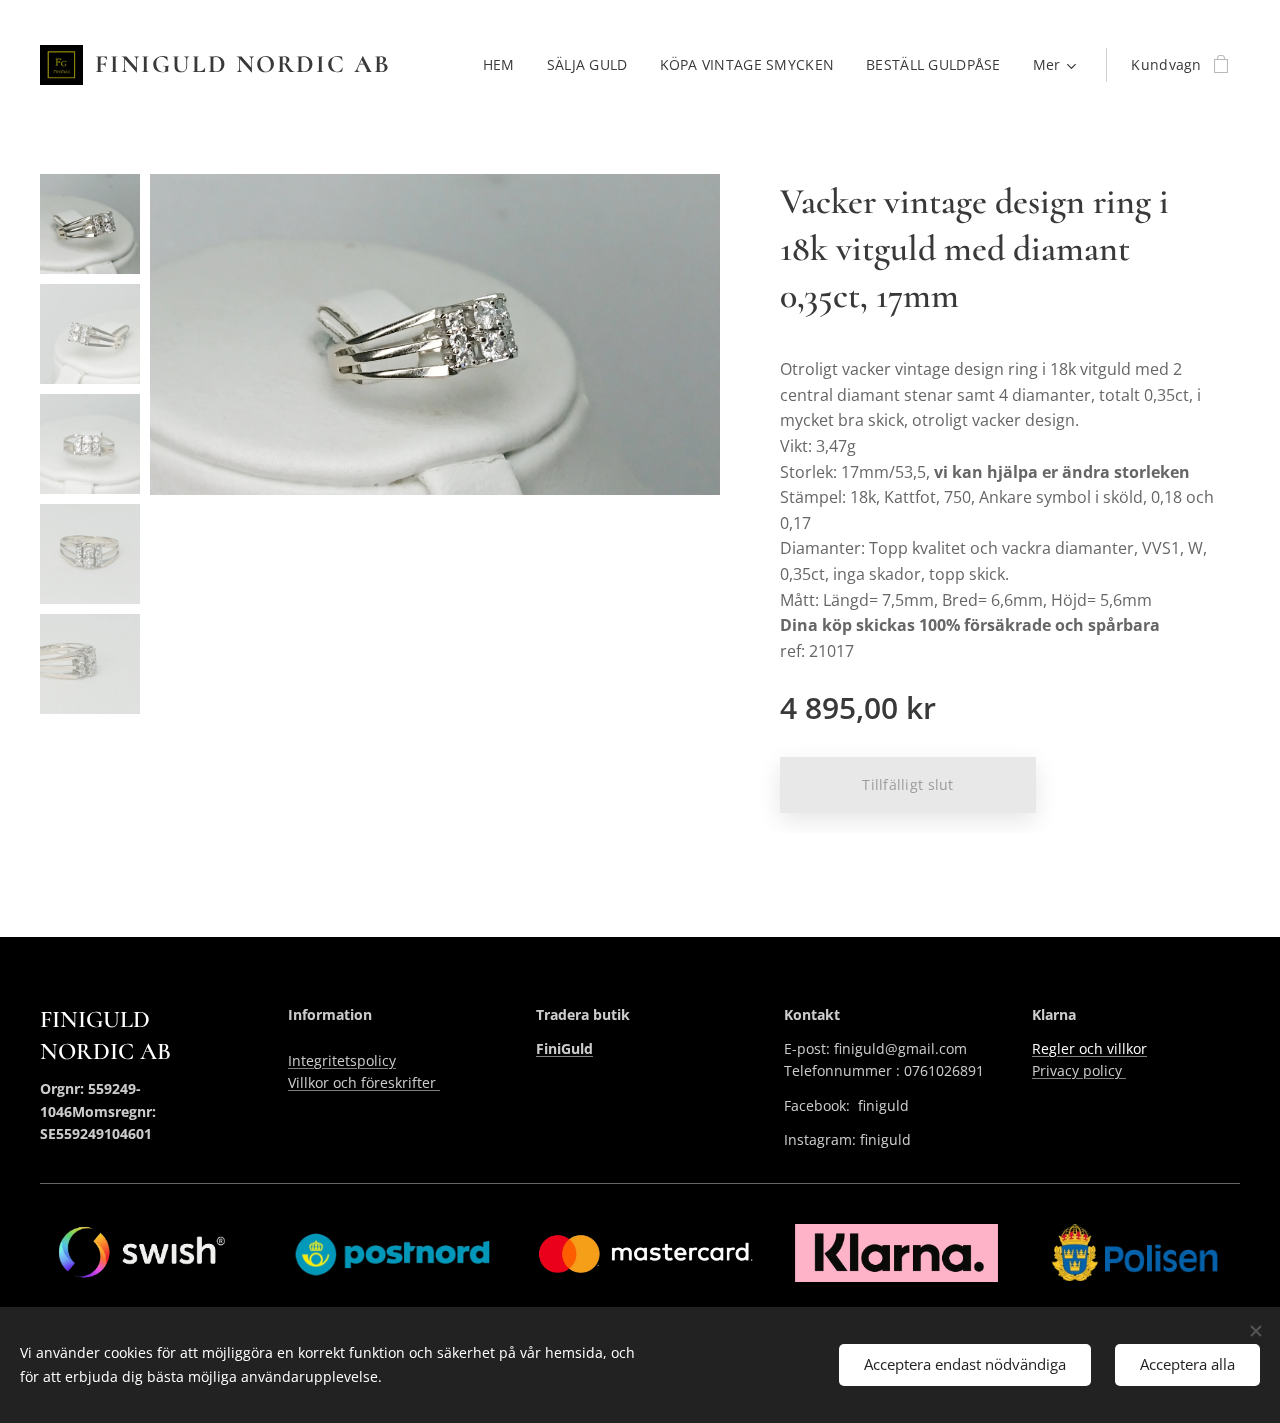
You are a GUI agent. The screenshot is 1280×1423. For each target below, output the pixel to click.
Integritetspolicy (342, 1060)
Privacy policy (1079, 1070)
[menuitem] (504, 65)
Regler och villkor (1089, 1048)
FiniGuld (564, 1048)
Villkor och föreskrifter (364, 1082)
